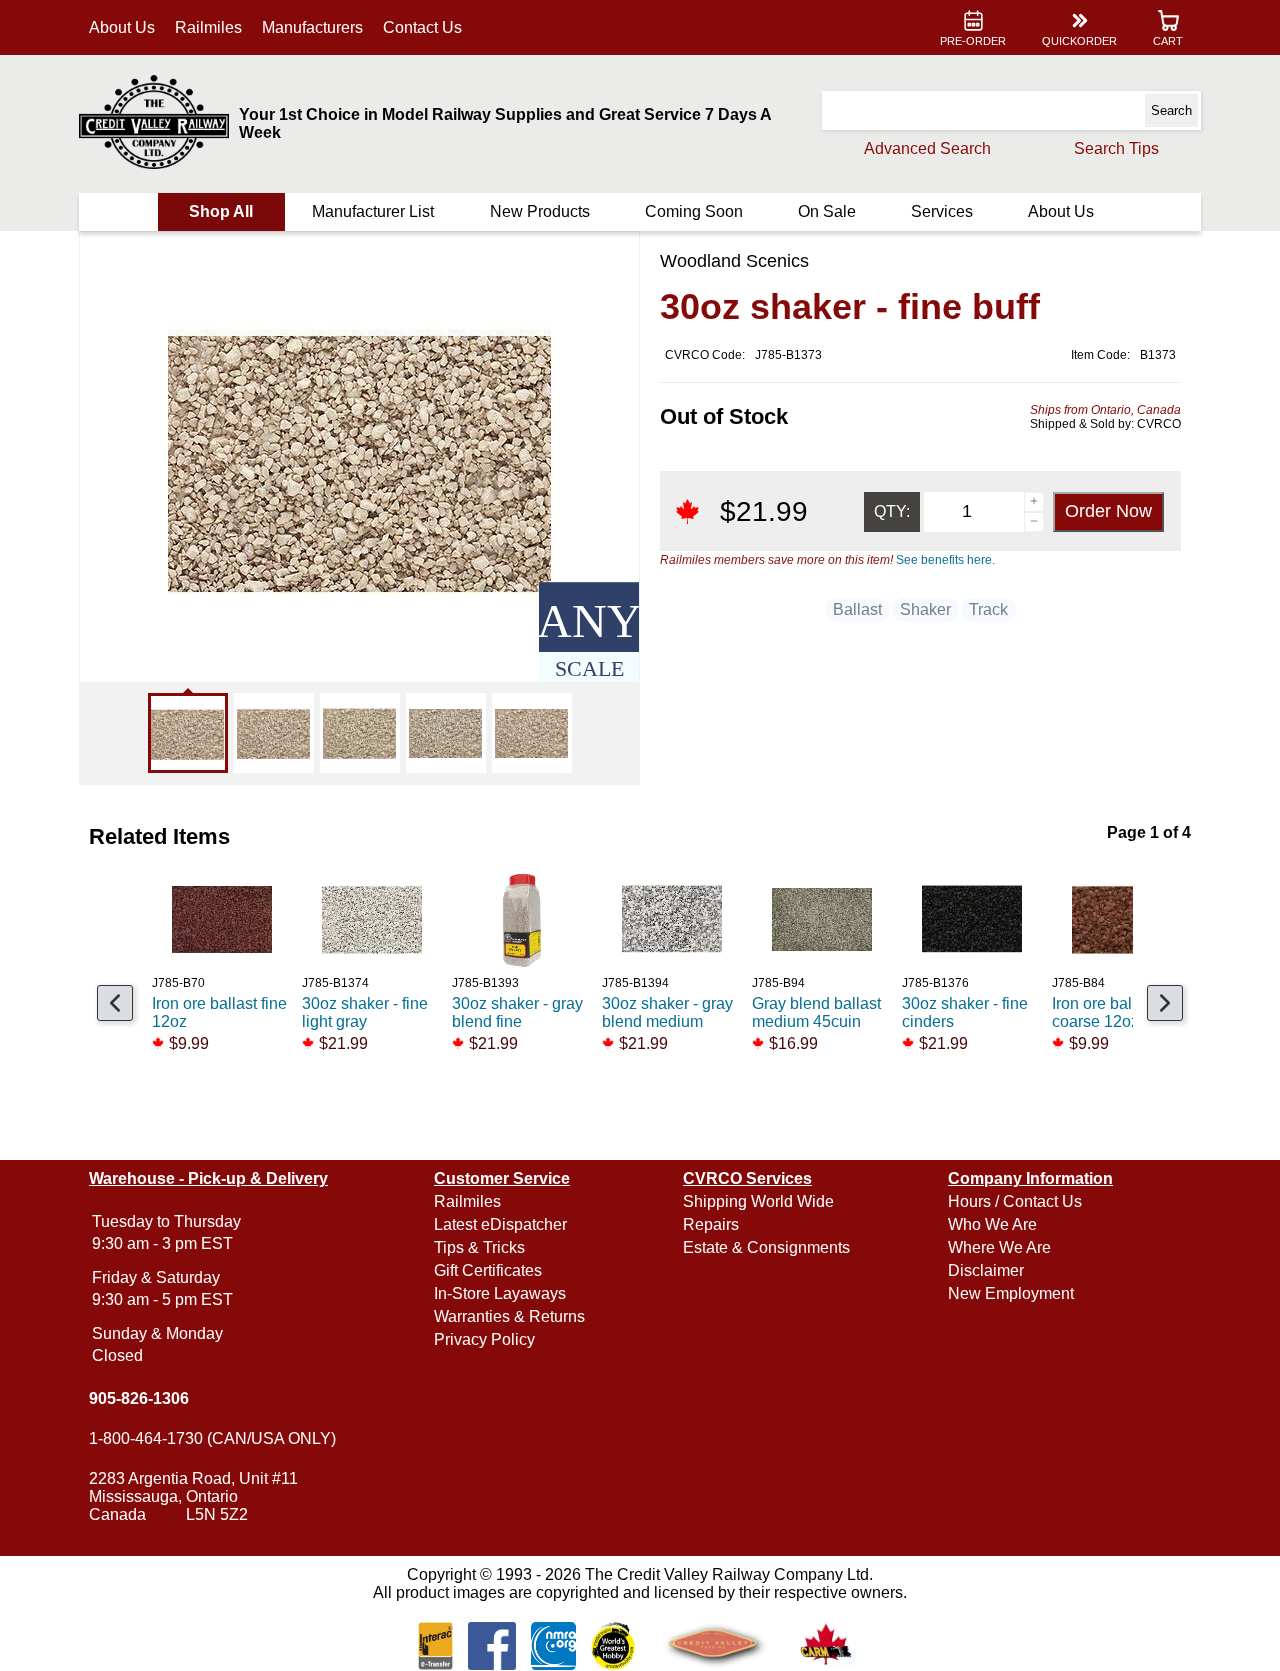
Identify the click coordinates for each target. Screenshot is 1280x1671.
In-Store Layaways (500, 1293)
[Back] (115, 1003)
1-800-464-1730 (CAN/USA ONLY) (212, 1438)
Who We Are (992, 1224)
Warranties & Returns (509, 1316)
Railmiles (208, 27)
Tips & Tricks (479, 1247)
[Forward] (1165, 1003)
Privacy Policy (484, 1339)
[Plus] (1034, 502)
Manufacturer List (373, 211)
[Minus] (1034, 522)
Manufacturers (312, 27)
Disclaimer (986, 1270)
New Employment (1011, 1293)
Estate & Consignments (766, 1247)
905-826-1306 (139, 1398)
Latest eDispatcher (500, 1224)
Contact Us (422, 27)
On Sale (827, 211)
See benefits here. (945, 560)
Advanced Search (927, 148)
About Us (122, 27)
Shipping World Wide (758, 1201)
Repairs (711, 1224)
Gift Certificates (488, 1270)
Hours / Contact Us (1015, 1201)
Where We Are (999, 1247)
